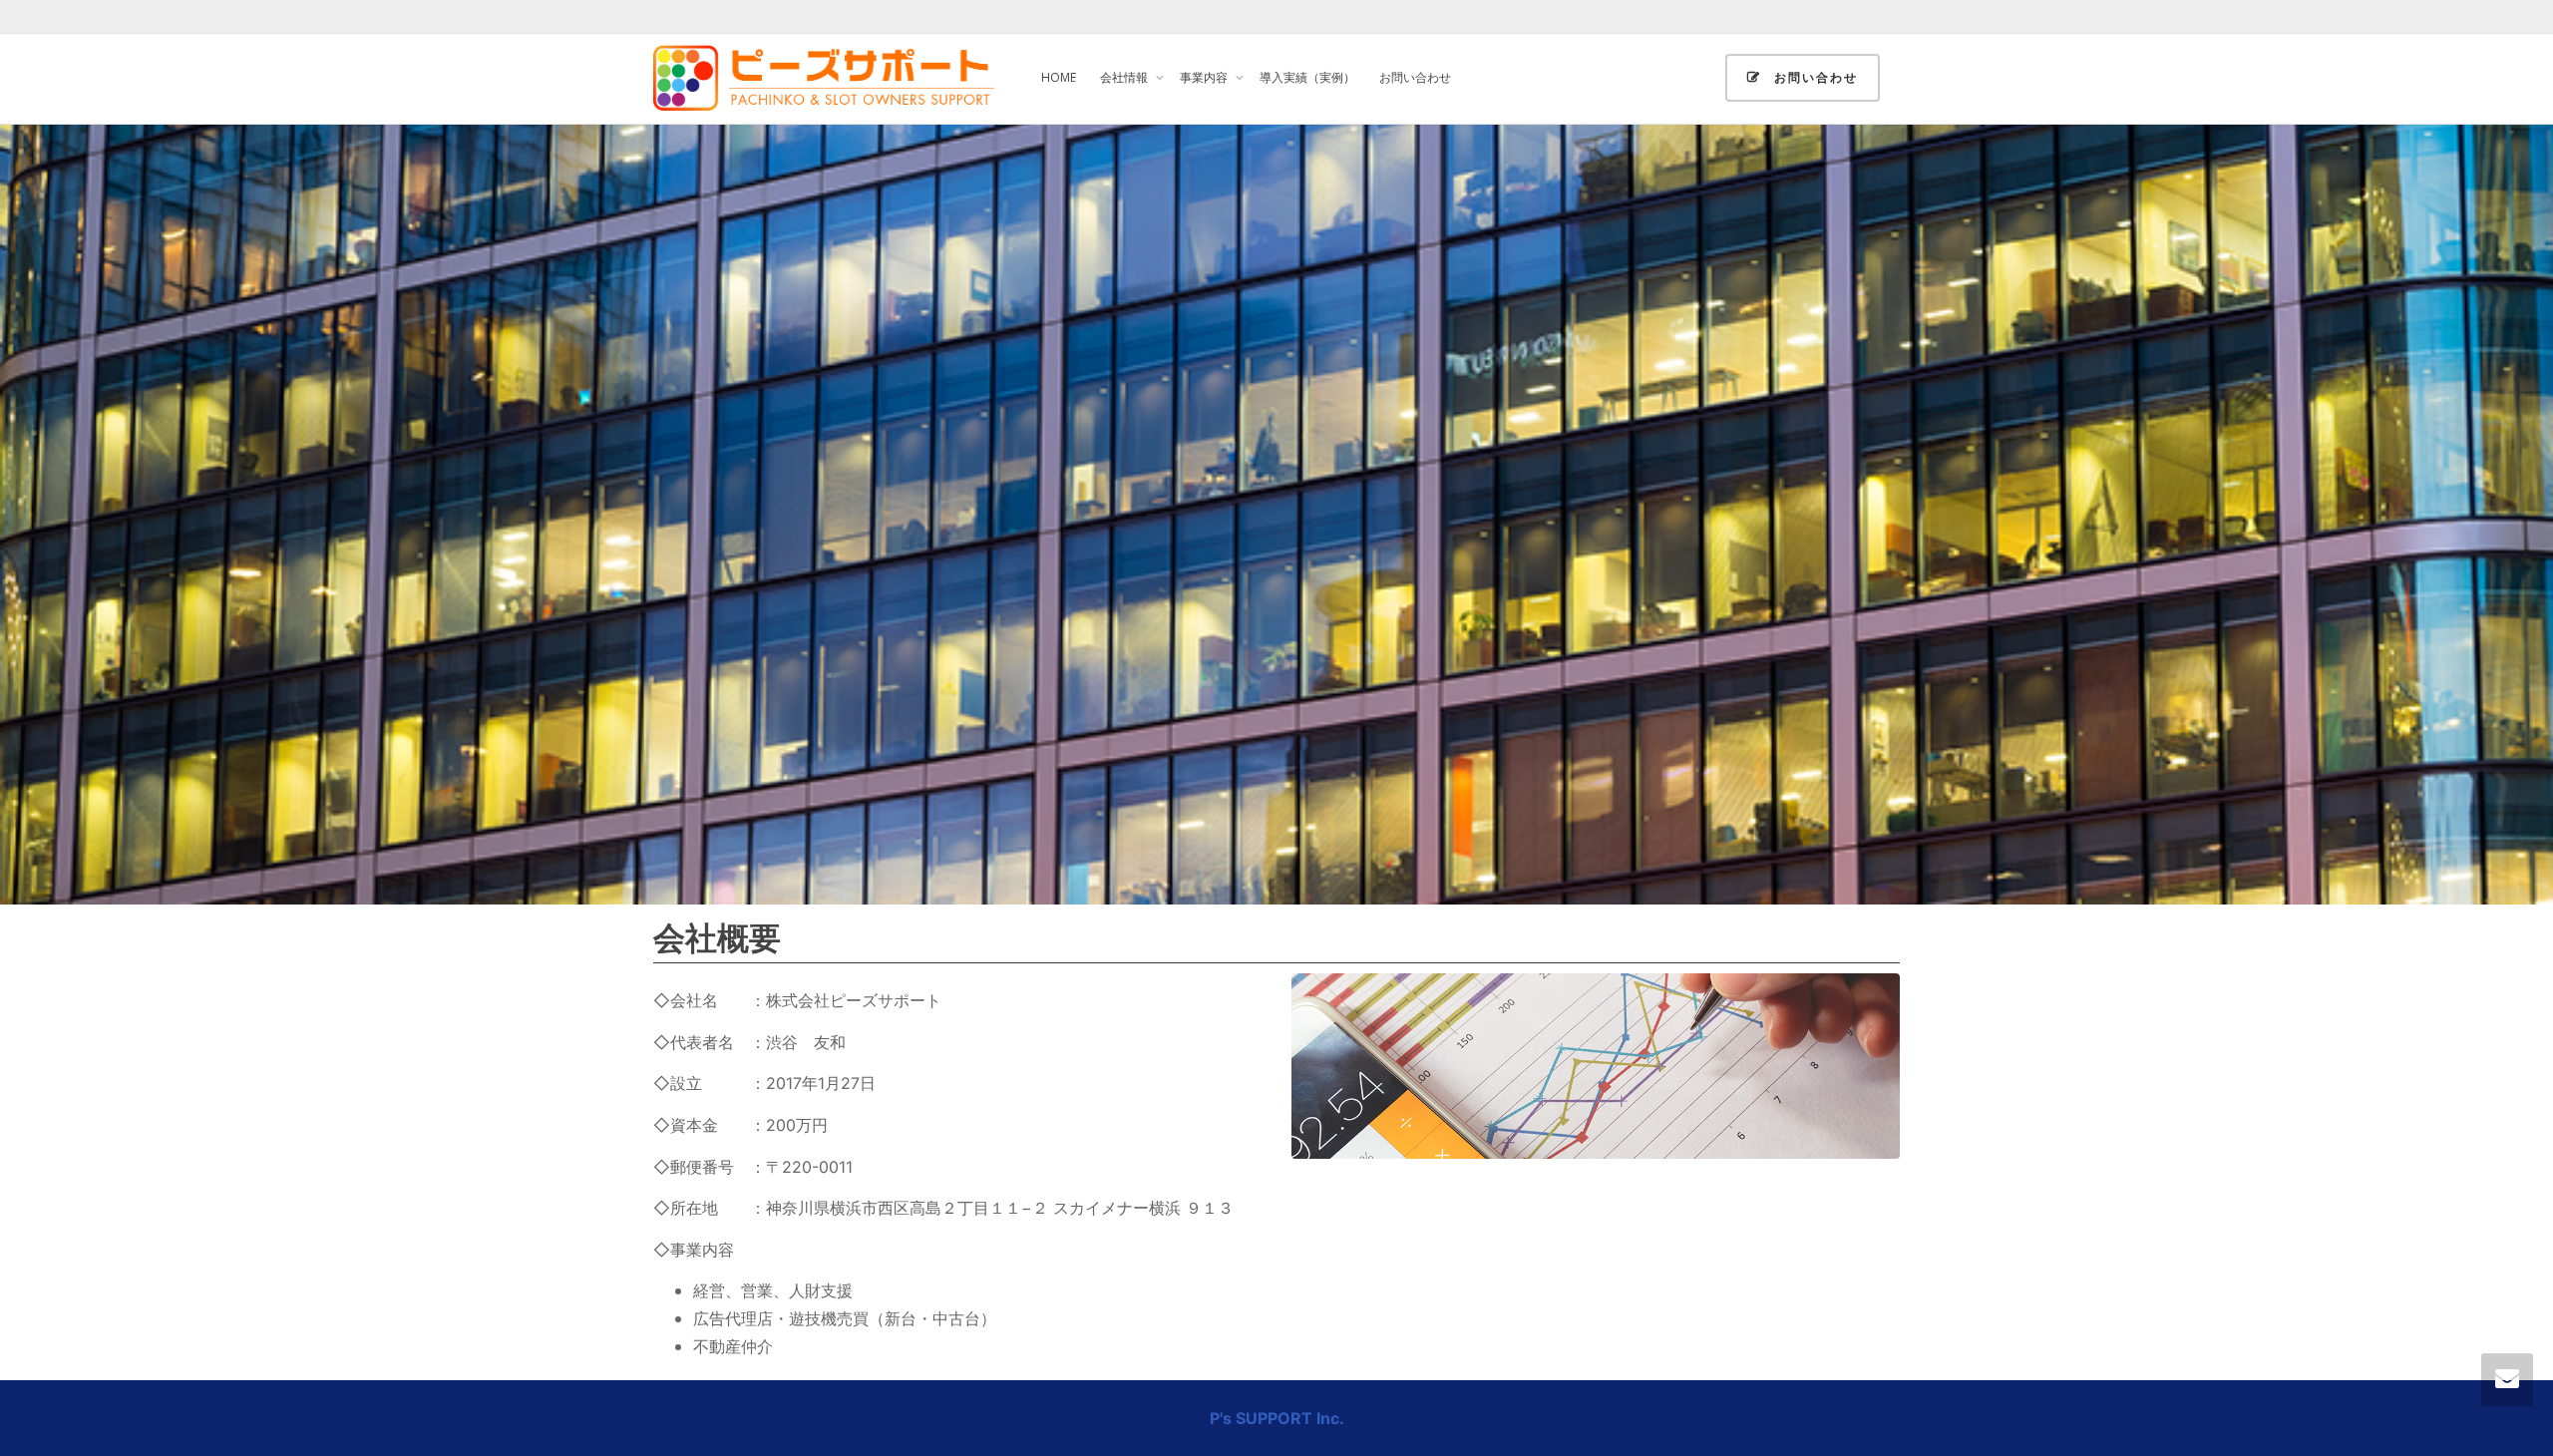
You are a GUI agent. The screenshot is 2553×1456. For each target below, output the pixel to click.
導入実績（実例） (1307, 77)
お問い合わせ (1415, 77)
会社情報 (1125, 77)
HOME (1059, 77)
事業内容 (1205, 77)
